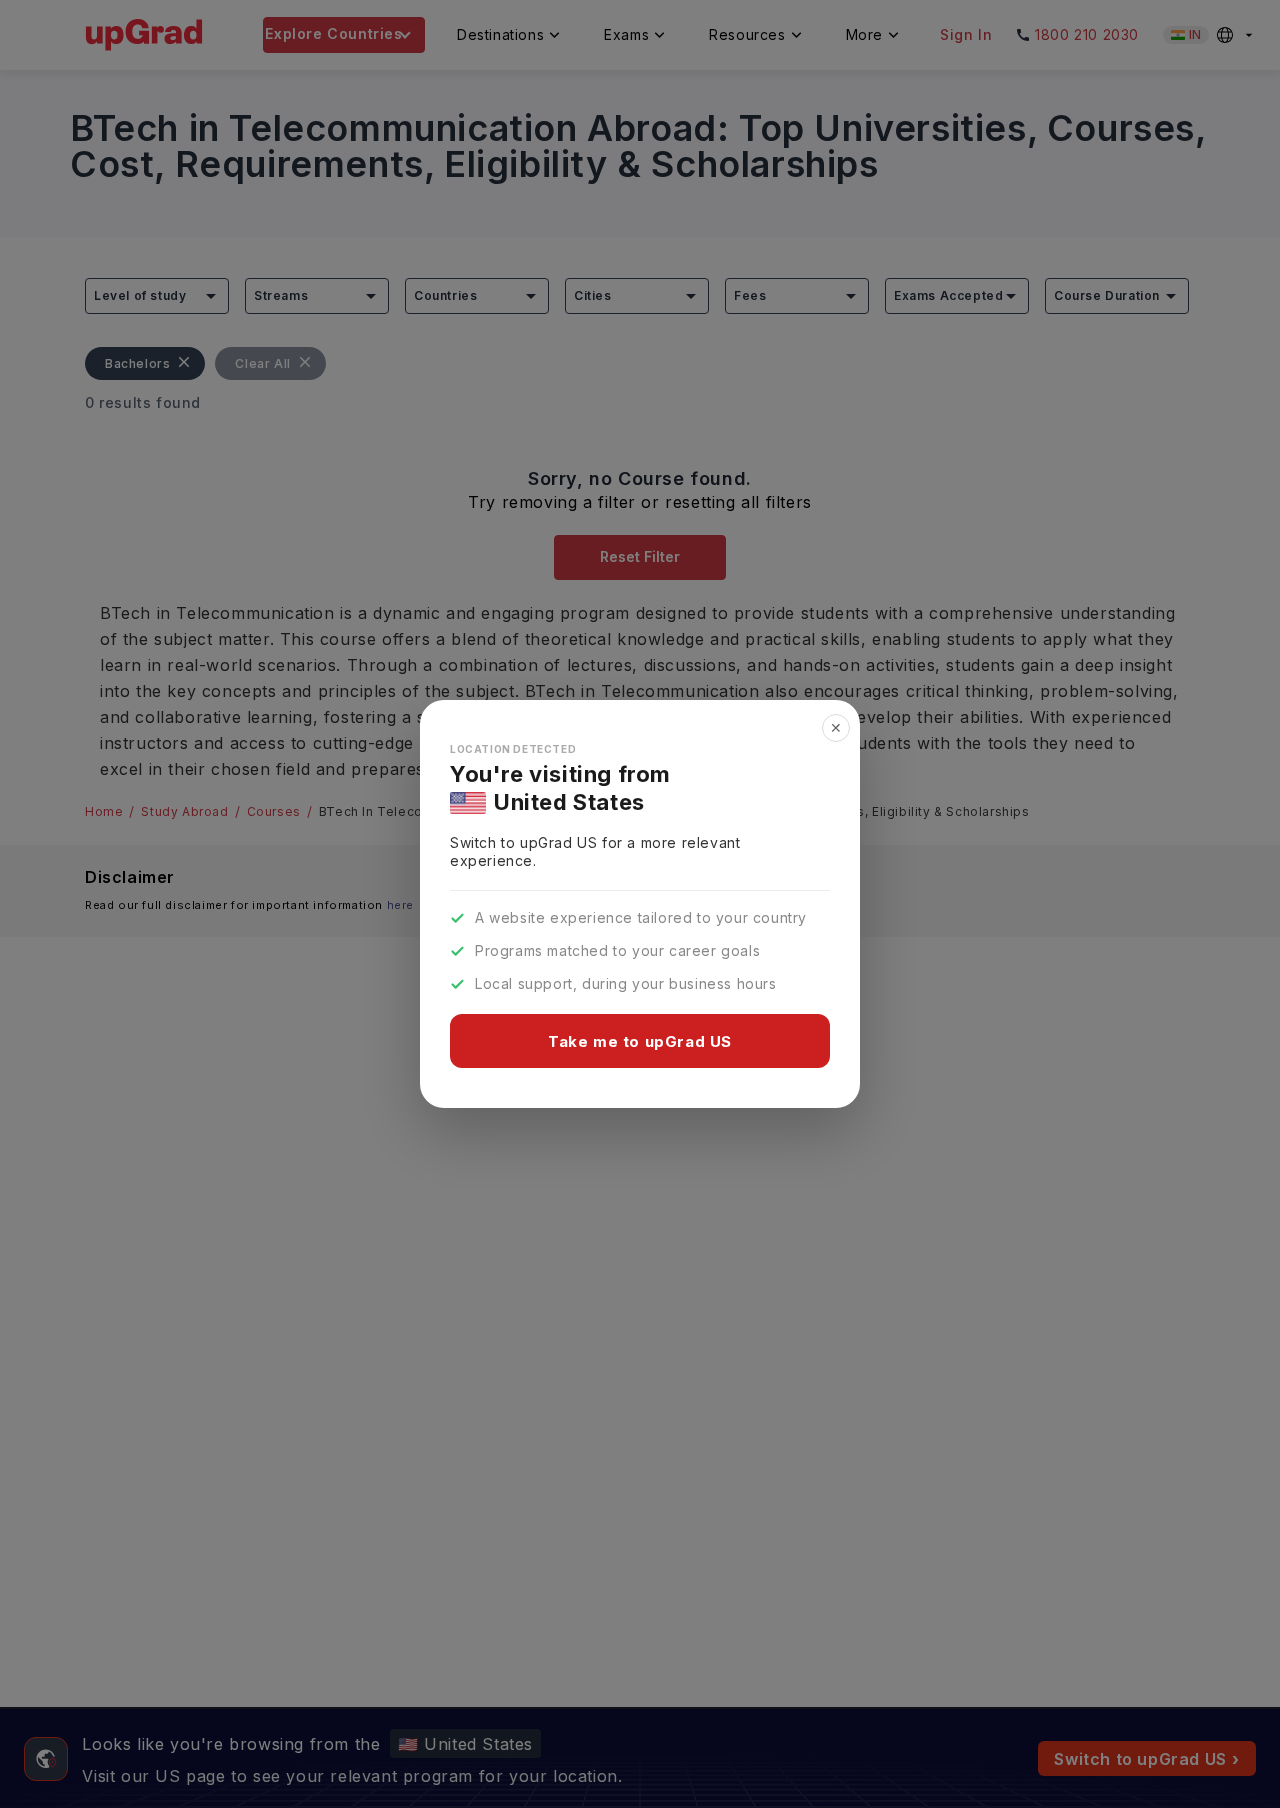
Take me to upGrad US (640, 1041)
